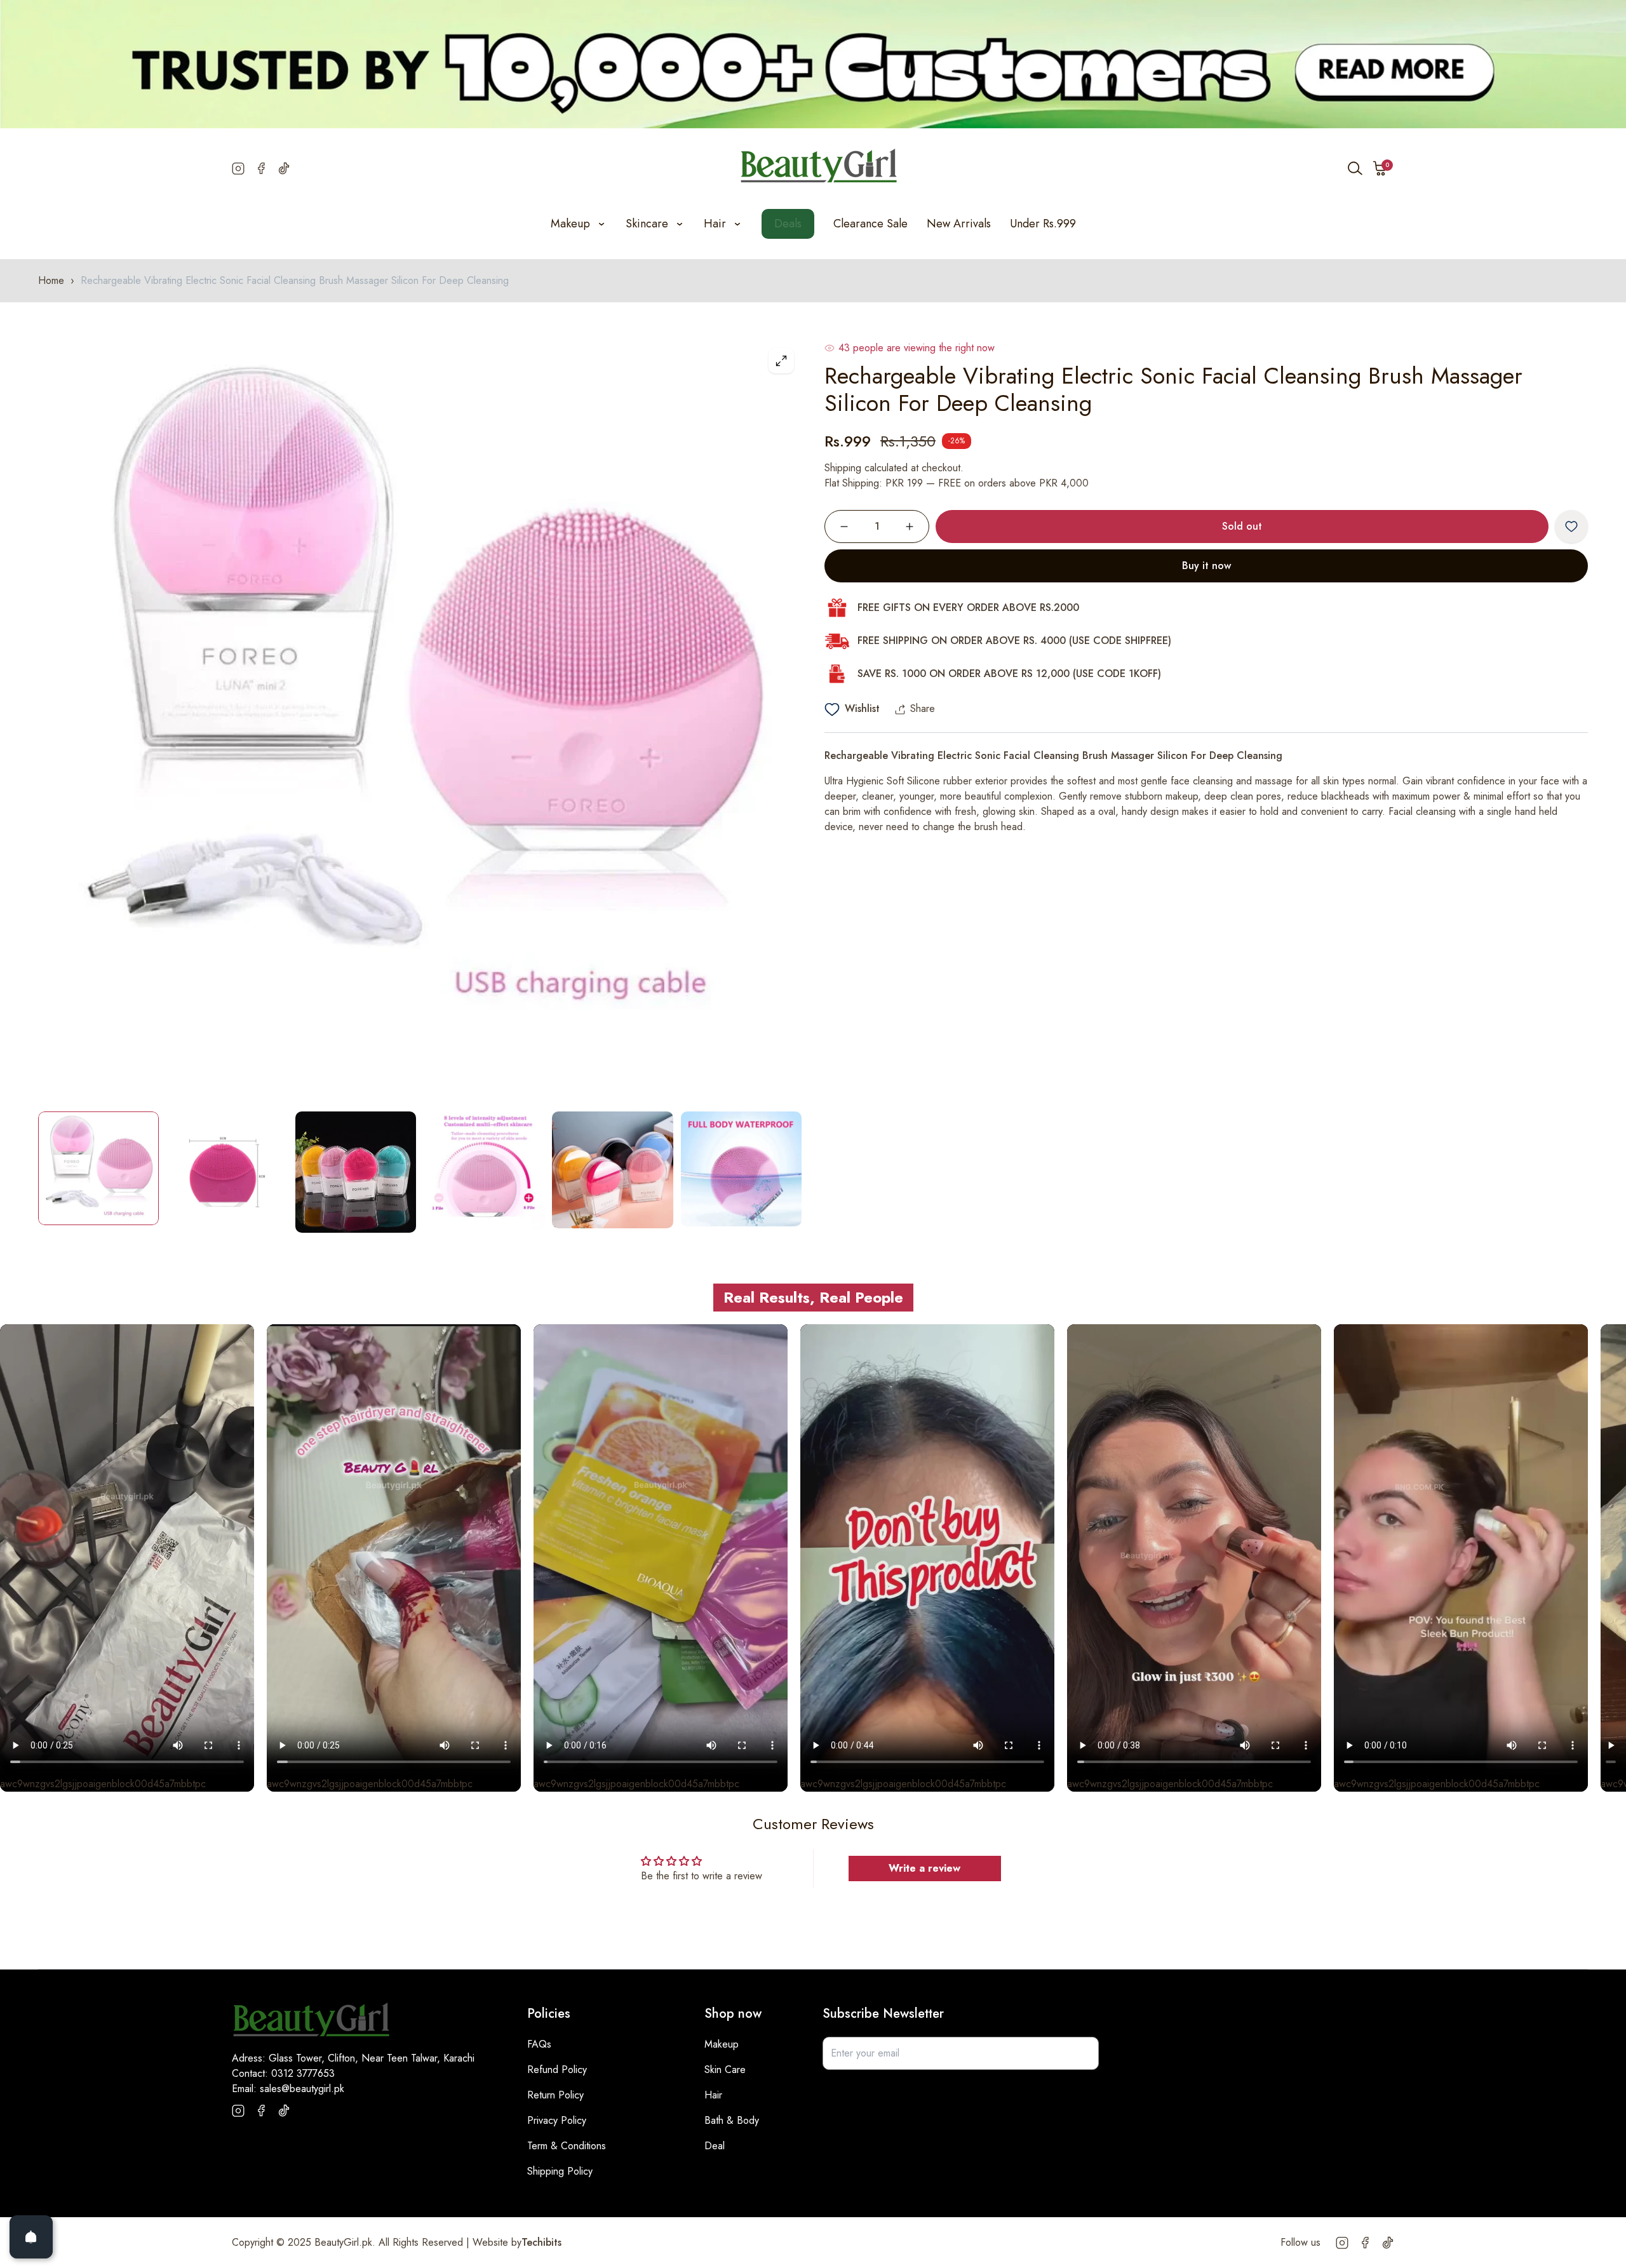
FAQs (539, 2044)
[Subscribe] (1082, 2053)
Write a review (924, 1868)
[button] (1380, 168)
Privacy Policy (557, 2120)
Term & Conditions (567, 2146)
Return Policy (555, 2095)
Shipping (843, 468)
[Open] (31, 2237)
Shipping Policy (560, 2171)
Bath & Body (732, 2120)
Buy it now (1206, 566)
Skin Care (725, 2070)
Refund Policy (557, 2070)
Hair (713, 2095)
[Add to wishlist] (1571, 527)
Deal (715, 2146)
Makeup (722, 2044)
